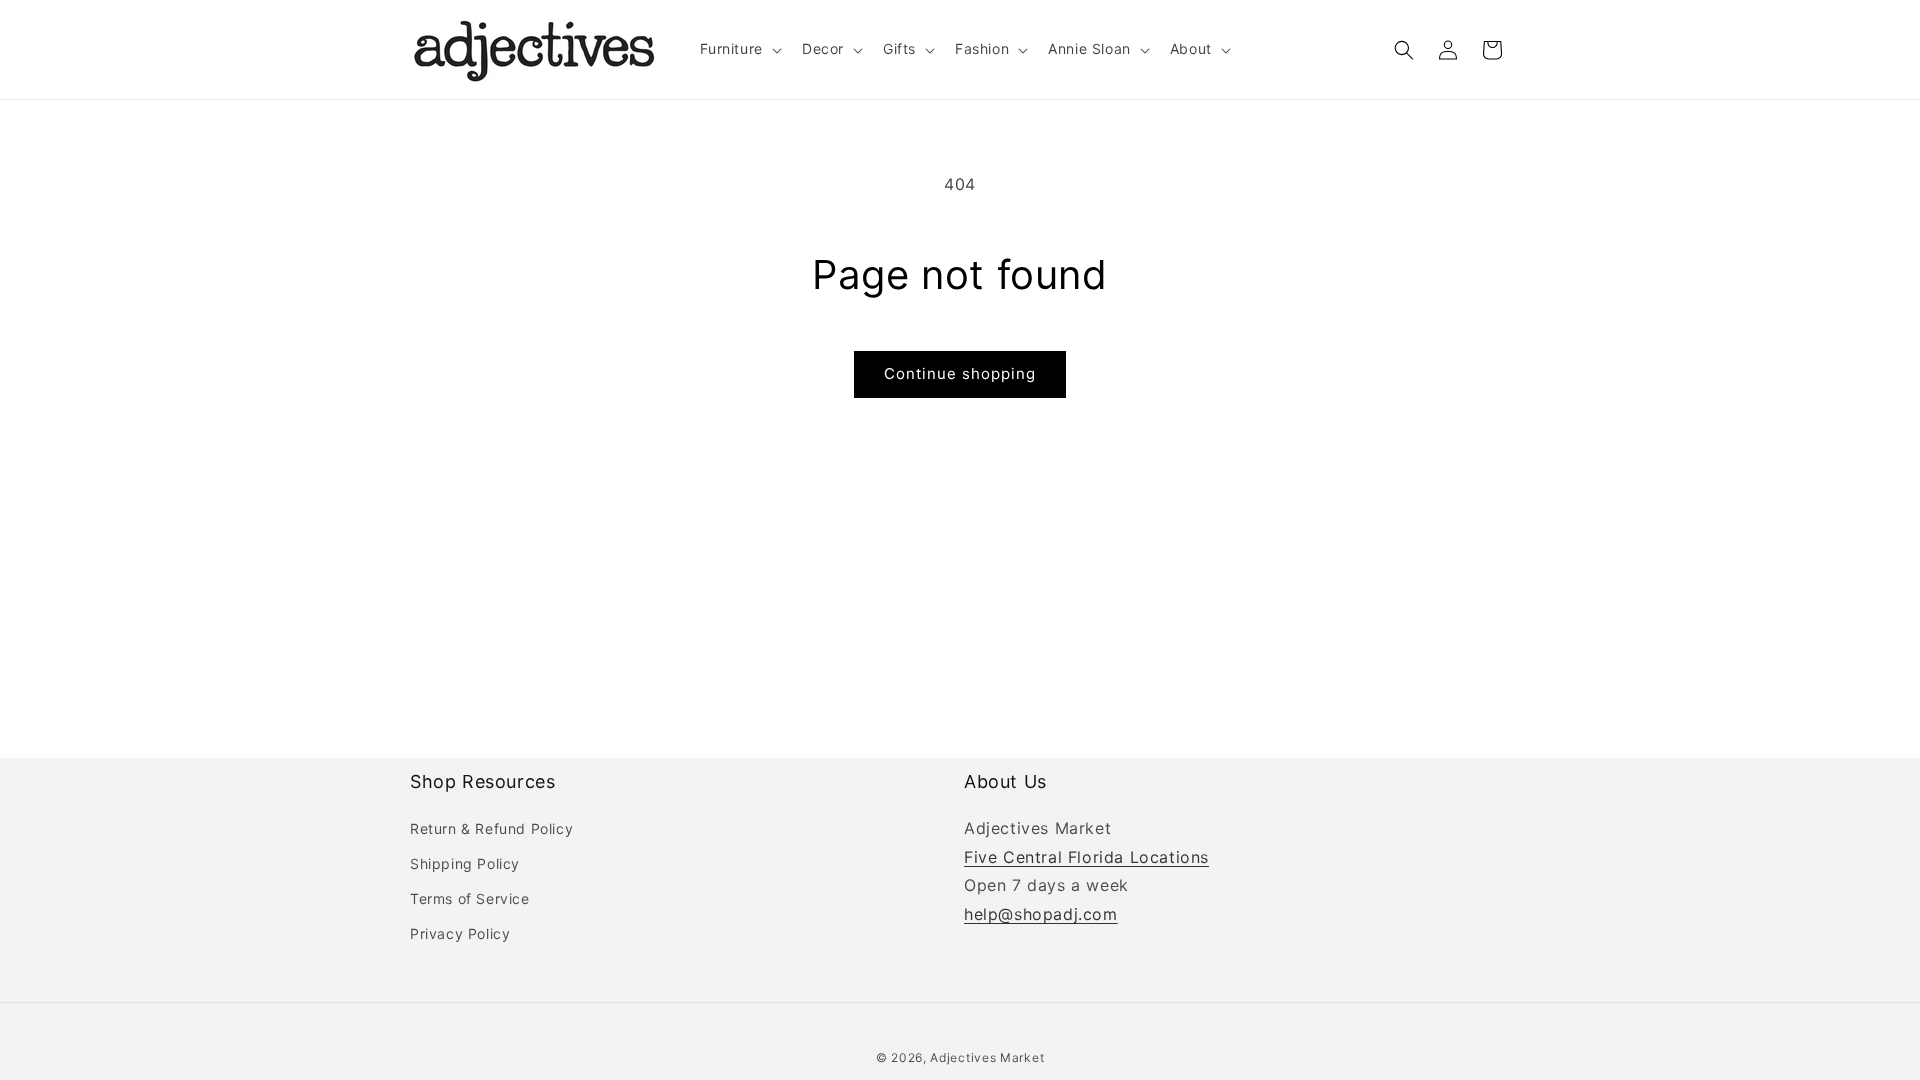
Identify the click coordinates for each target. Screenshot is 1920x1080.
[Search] (1404, 50)
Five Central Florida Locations (1086, 857)
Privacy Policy (460, 933)
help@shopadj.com (1041, 914)
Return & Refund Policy (491, 828)
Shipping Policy (465, 863)
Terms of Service (470, 898)
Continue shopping (960, 373)
